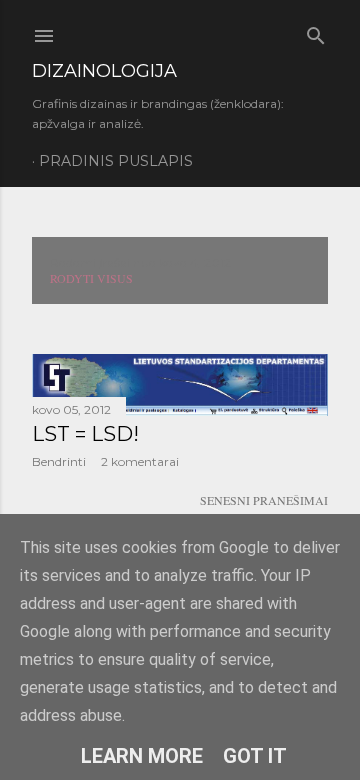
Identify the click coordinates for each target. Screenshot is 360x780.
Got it (255, 756)
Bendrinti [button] (59, 461)
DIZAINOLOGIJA (104, 71)
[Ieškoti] (316, 31)
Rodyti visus (91, 278)
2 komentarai (140, 461)
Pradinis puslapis (116, 161)
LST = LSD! (85, 434)
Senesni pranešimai (264, 500)
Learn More (142, 756)
